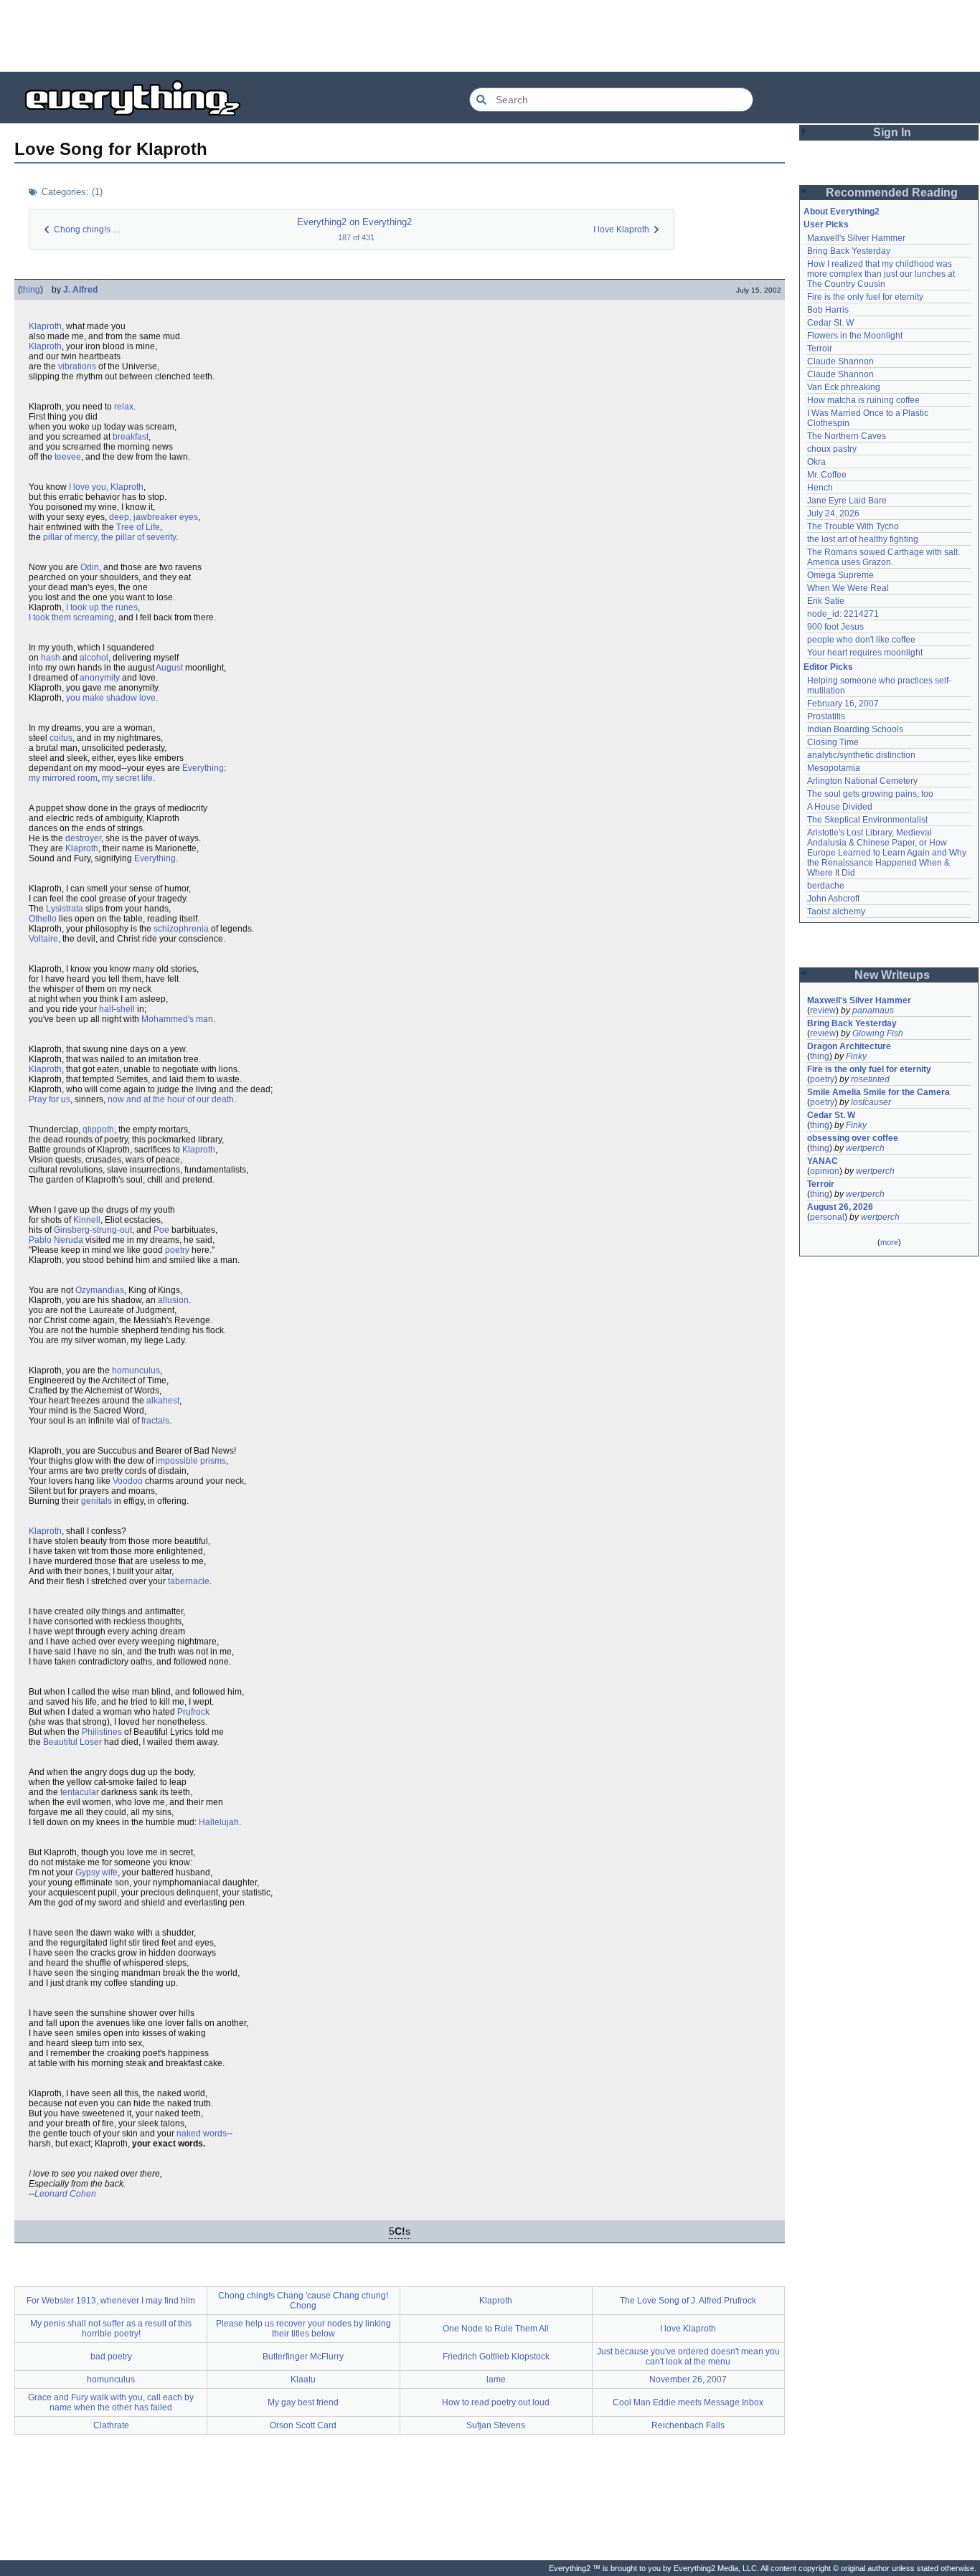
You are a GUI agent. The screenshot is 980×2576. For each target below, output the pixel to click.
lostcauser (871, 1102)
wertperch (865, 1148)
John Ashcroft (833, 899)
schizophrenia (181, 929)
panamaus (873, 1010)
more (889, 1242)
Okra (816, 462)
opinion (825, 1171)
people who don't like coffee (861, 640)
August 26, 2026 (840, 1207)
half (106, 1009)
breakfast (131, 437)
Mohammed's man (177, 1019)
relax (124, 407)
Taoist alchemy (836, 911)
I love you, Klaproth (106, 487)
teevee (68, 457)
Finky (856, 1056)
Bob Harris (828, 310)
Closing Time (833, 742)
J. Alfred (80, 290)
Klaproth (45, 326)
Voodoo (128, 1481)
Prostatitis (826, 716)
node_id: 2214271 (843, 614)
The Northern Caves (847, 436)
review (823, 1010)
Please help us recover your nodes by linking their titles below (303, 2329)
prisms (213, 1461)
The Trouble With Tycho (853, 526)
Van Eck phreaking (844, 387)
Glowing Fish (878, 1033)
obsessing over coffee (853, 1138)
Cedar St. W (830, 323)
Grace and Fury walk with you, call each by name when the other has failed (111, 2402)
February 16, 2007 (843, 704)
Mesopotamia (834, 768)
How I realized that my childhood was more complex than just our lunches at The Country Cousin (882, 274)
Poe (161, 1230)
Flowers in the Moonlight (855, 336)
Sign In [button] (892, 132)
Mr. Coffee (827, 475)
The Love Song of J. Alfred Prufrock (688, 2301)
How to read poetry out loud (496, 2402)
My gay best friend (303, 2402)
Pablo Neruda (56, 1240)
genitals (96, 1501)
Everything (203, 768)
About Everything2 (842, 212)
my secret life (127, 778)
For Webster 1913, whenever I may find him (111, 2301)
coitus (61, 738)
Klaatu (303, 2380)
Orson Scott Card (303, 2425)
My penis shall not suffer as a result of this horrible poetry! (111, 2329)
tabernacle (189, 1581)
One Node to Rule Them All (496, 2329)
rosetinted (870, 1079)
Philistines (102, 1732)
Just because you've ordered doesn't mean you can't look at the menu (688, 2357)
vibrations (77, 366)
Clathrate (111, 2425)
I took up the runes (102, 607)
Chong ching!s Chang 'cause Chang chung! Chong (303, 2301)
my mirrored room (63, 778)
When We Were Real (848, 588)
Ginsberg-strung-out (93, 1230)
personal (827, 1217)
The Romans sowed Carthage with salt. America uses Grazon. (884, 557)
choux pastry (832, 449)
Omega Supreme (840, 575)
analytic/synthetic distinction (861, 755)
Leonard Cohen (65, 2194)
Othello (43, 919)
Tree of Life (138, 527)
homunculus (136, 1370)
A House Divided (840, 807)
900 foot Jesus (835, 627)
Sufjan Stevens (496, 2425)
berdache (826, 886)
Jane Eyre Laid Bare (847, 501)
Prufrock (193, 1712)
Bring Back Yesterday (849, 251)
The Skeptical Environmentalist (867, 820)
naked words (202, 2134)
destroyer (83, 838)
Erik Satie (826, 601)
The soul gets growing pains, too (870, 794)
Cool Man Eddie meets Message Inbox (688, 2402)
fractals (155, 1421)
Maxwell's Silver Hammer (856, 238)
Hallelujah (219, 1822)
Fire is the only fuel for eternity (865, 297)
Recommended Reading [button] (892, 193)
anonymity (100, 678)
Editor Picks (828, 667)
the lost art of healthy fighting (863, 539)
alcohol (94, 658)
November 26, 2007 (688, 2380)
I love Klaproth (688, 2329)
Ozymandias (100, 1290)
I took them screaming (71, 617)
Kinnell (87, 1220)
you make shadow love (111, 698)
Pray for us (50, 1099)
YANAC (823, 1161)
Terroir (820, 349)
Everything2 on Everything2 (354, 222)
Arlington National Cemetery (862, 781)
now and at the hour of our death (171, 1099)
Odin (90, 567)
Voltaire (43, 939)
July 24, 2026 (833, 513)
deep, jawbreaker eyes (154, 517)
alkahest (163, 1401)
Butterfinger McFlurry (303, 2357)
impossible (177, 1461)
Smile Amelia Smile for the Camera (878, 1092)
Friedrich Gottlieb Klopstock (496, 2357)
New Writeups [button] (892, 975)
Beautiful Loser (72, 1742)
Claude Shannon (840, 361)
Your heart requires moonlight (865, 653)
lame (496, 2380)
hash (51, 658)
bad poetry (111, 2357)
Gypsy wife (96, 1872)
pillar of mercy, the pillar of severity (109, 537)
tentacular (80, 1792)
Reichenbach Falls (688, 2425)
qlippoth (98, 1130)
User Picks (826, 224)
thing (30, 290)
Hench (820, 488)
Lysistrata (65, 909)
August (169, 668)
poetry (177, 1250)
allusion (173, 1300)
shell (126, 1009)
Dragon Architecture (849, 1046)
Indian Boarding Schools (855, 729)
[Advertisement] (490, 36)
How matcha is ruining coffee (863, 400)
